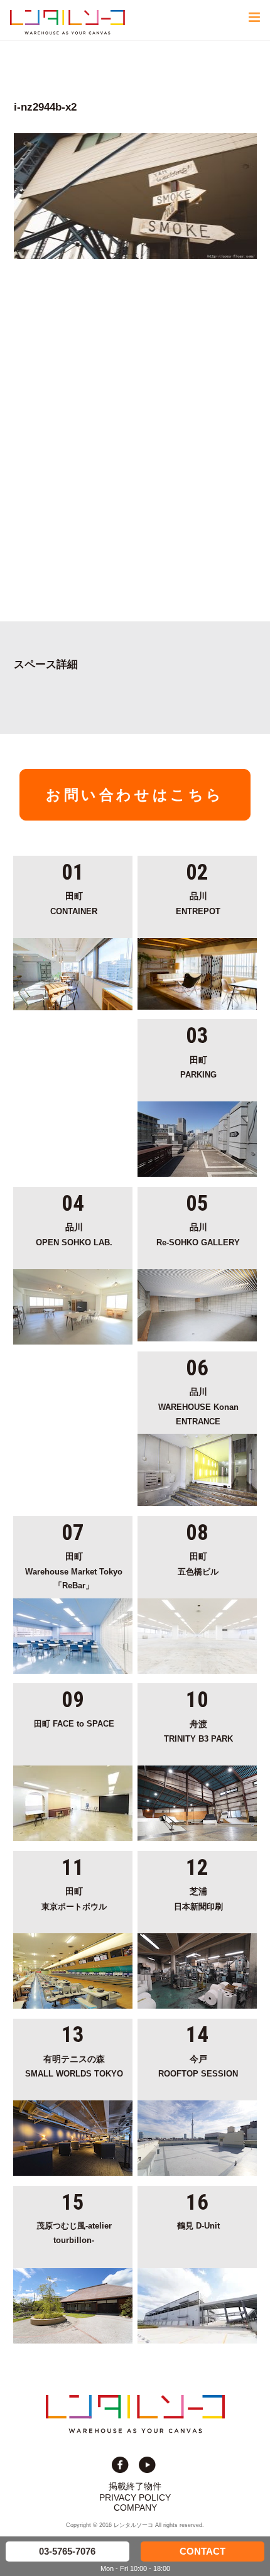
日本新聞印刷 (198, 1899)
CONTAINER (74, 904)
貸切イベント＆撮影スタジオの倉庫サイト (67, 22)
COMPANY (135, 2508)
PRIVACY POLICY (135, 2497)
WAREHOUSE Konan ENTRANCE (198, 1406)
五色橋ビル (198, 1564)
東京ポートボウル (74, 1899)
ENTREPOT (198, 904)
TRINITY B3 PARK (198, 1732)
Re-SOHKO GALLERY (198, 1235)
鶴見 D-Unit (198, 2226)
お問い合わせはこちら (135, 795)
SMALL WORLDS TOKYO (74, 2067)
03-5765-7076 (67, 2551)
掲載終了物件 (135, 2486)
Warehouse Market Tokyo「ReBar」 (74, 1571)
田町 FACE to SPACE (74, 1724)
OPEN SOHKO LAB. (74, 1235)
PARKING (198, 1068)
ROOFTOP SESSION (198, 2067)
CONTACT (202, 2551)
